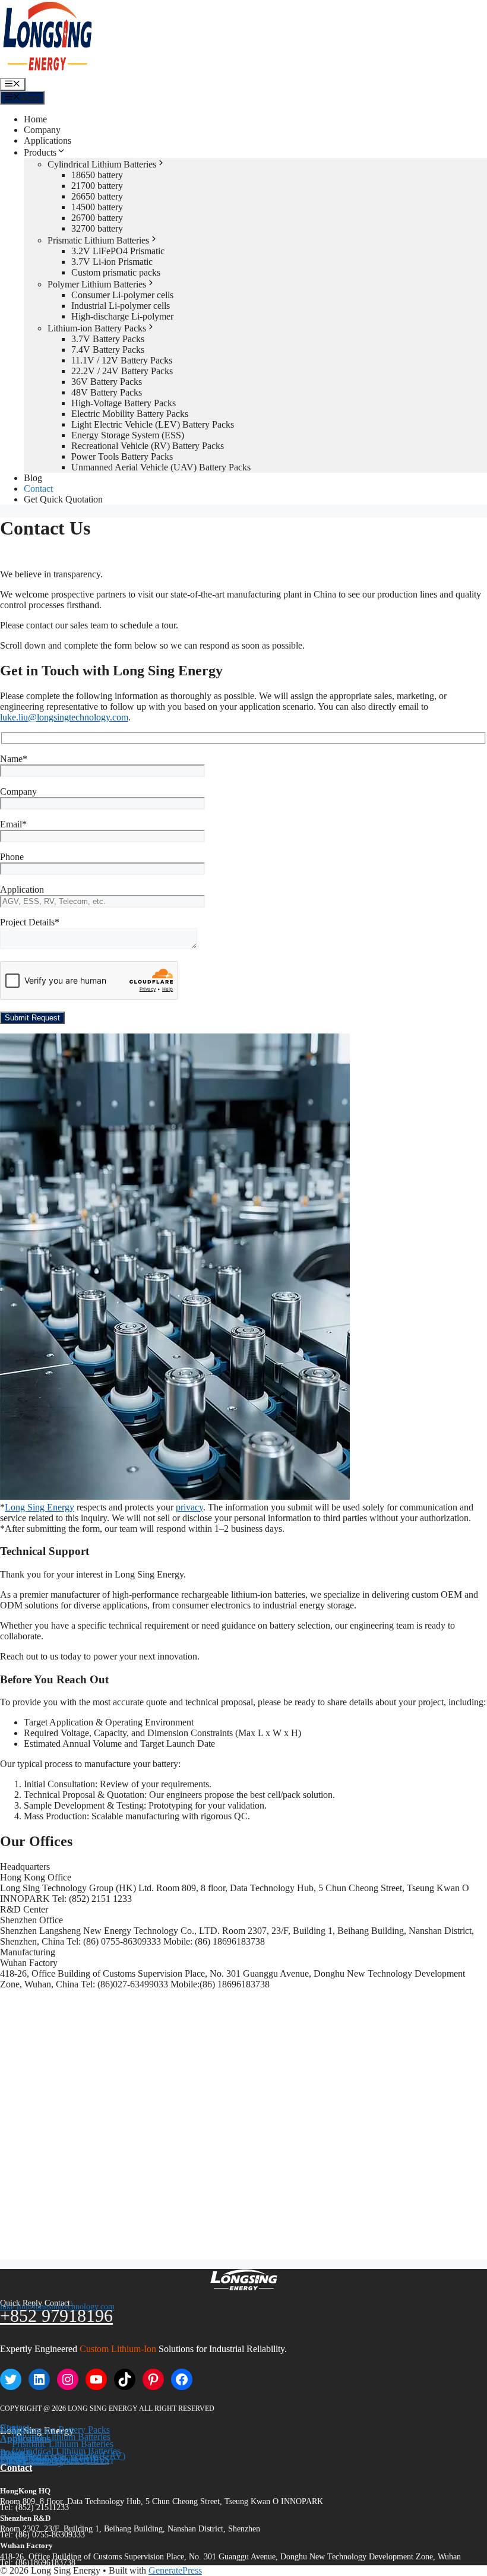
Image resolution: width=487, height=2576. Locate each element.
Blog (33, 478)
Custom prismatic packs (116, 272)
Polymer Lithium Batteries (97, 284)
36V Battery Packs (107, 382)
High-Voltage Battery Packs (124, 403)
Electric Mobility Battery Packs (130, 414)
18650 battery (97, 175)
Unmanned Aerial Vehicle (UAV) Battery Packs (161, 467)
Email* (13, 824)
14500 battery (97, 207)
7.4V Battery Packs (108, 350)
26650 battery (97, 196)
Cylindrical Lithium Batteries (102, 164)
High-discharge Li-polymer (122, 316)
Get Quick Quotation (63, 499)
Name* (14, 759)
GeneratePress (175, 2570)
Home (35, 119)
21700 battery (97, 186)
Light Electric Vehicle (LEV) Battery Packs (153, 424)
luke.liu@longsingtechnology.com (64, 717)
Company (42, 130)
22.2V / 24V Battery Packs (122, 371)
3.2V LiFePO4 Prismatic (118, 251)
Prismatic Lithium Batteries (98, 240)
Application (22, 889)
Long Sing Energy (39, 1507)
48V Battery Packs (107, 392)
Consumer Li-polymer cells (122, 295)
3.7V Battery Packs (108, 339)
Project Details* (30, 922)
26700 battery (97, 218)
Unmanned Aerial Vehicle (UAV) (63, 2456)
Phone (12, 857)
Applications (48, 140)
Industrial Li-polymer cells (121, 306)
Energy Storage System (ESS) (128, 435)
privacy (189, 1507)
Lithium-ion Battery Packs (97, 328)
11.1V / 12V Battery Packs (122, 360)
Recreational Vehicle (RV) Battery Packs (148, 446)
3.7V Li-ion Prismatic (112, 262)
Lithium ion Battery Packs (61, 2430)
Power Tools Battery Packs (122, 456)
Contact (38, 489)
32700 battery (97, 228)
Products (40, 152)
